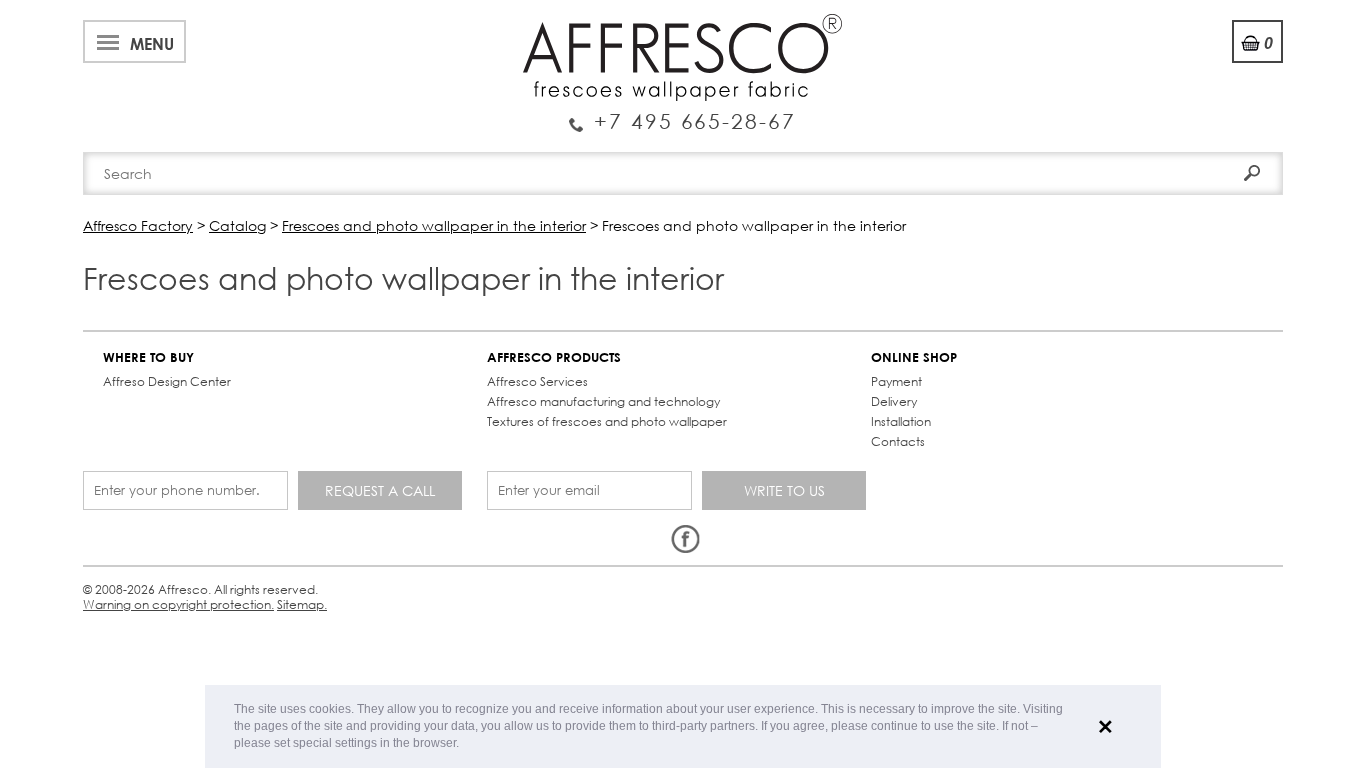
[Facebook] (685, 540)
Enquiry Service (682, 113)
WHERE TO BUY (148, 357)
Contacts (898, 441)
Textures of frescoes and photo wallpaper (607, 421)
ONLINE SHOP (914, 357)
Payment (896, 381)
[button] (464, 744)
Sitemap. (302, 604)
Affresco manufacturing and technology (603, 401)
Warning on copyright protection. (178, 604)
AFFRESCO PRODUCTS (554, 357)
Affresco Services (537, 381)
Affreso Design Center (167, 381)
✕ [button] (1105, 727)
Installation (901, 421)
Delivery (894, 401)
